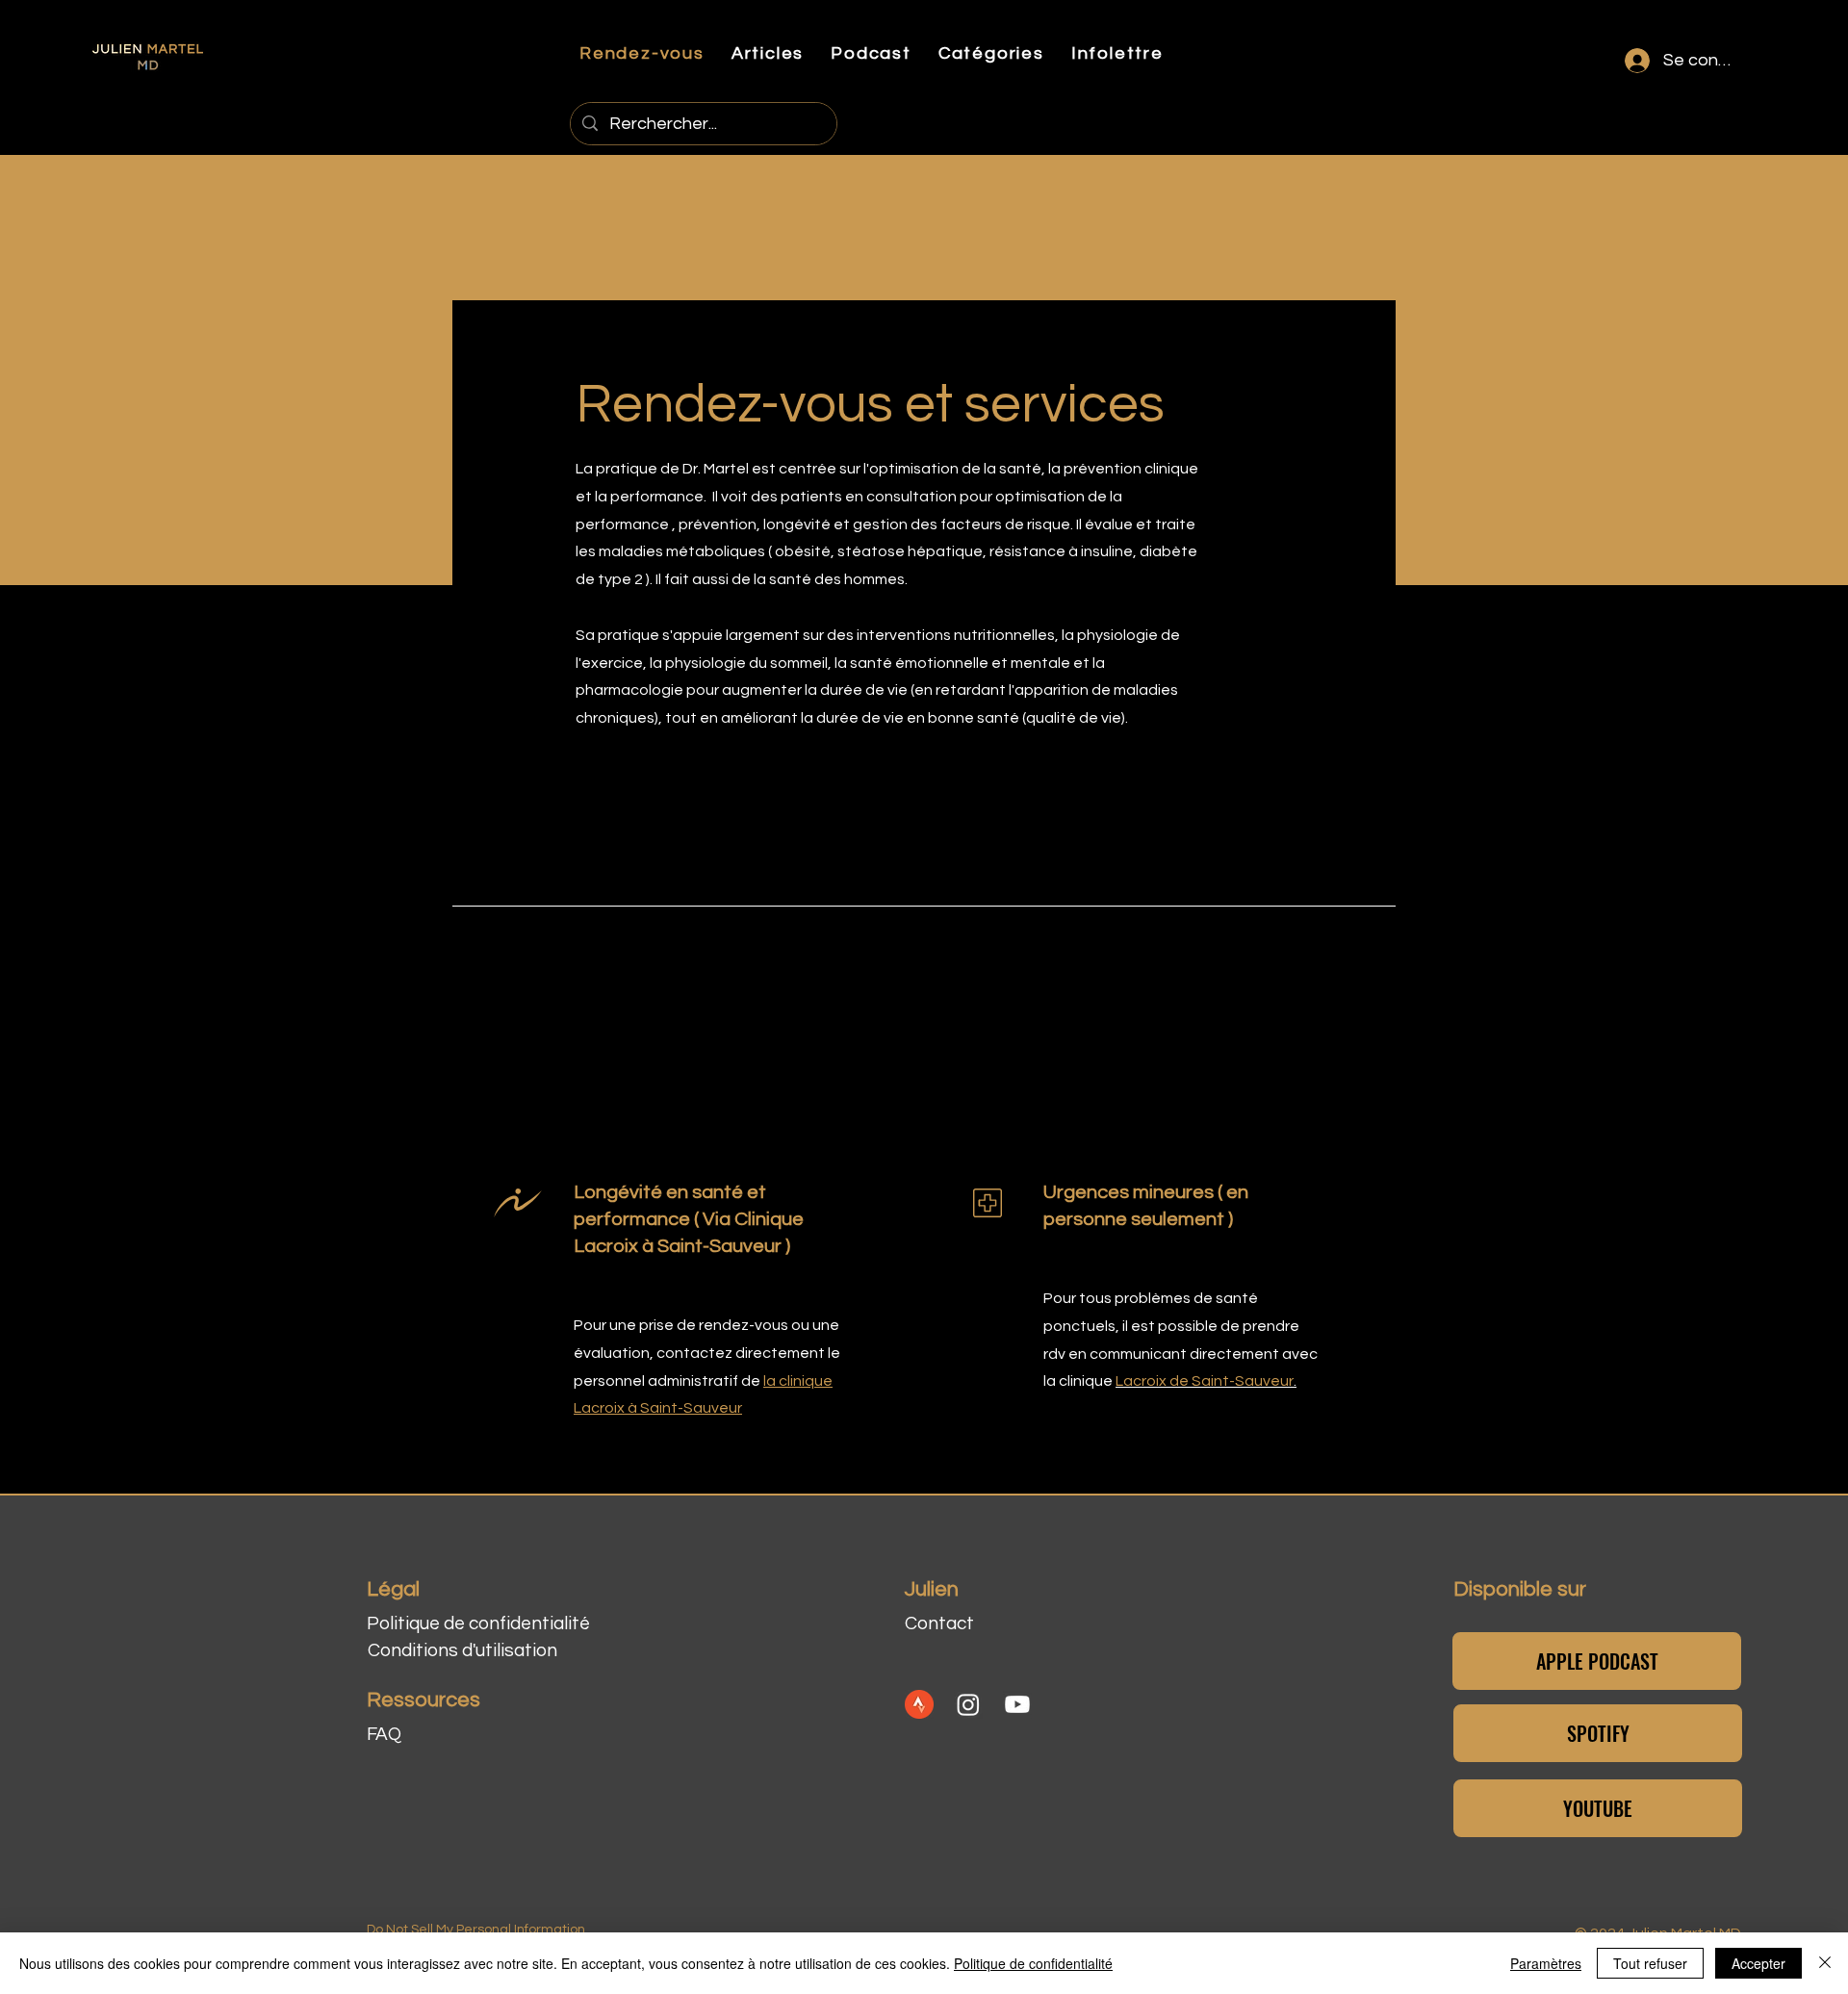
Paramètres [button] (1546, 1963)
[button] (871, 53)
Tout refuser (1650, 1963)
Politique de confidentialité (1033, 1963)
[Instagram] (968, 1704)
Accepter (1758, 1963)
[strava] (919, 1704)
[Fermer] (1825, 1963)
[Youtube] (1017, 1704)
